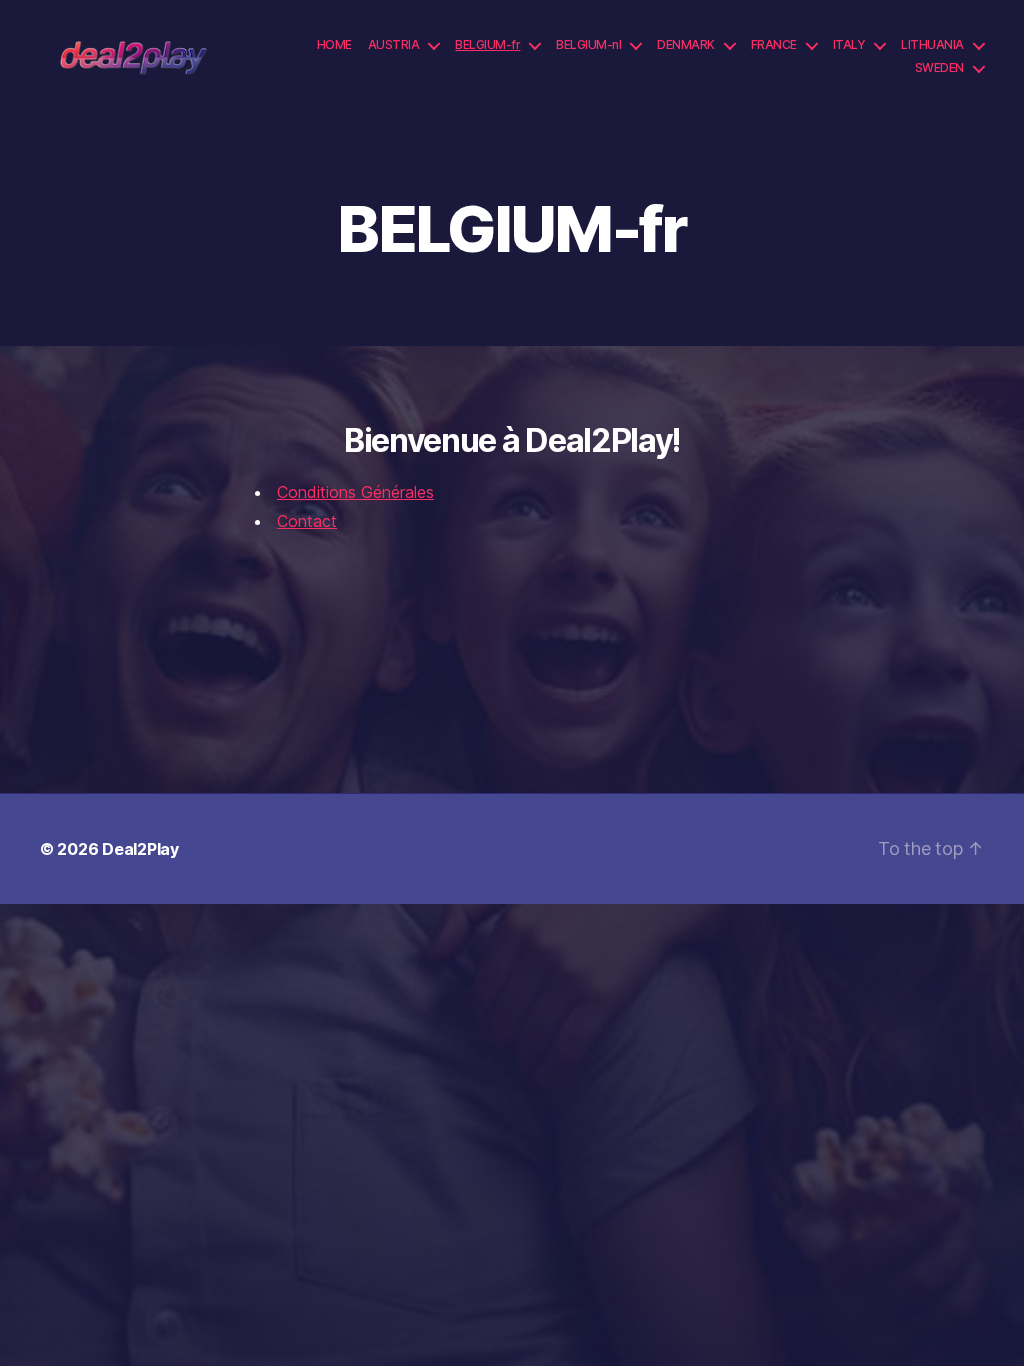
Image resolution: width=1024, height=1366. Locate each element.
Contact (307, 521)
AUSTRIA (394, 45)
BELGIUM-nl (588, 45)
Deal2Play (140, 849)
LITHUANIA (932, 45)
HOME (334, 45)
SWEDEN (939, 68)
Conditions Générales (355, 492)
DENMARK (686, 45)
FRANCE (774, 45)
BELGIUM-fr (487, 45)
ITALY (849, 45)
